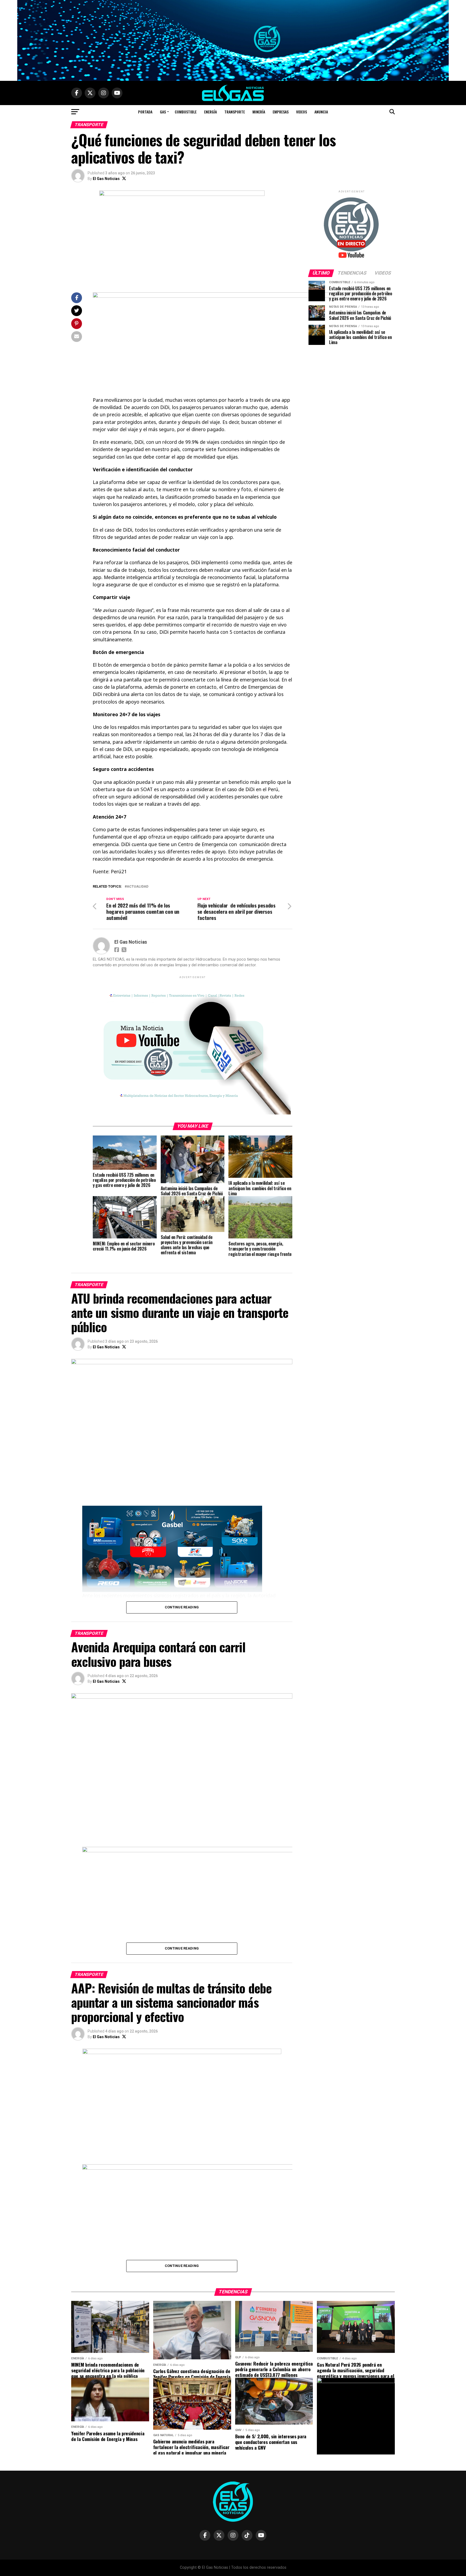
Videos (301, 112)
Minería (259, 112)
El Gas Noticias (106, 179)
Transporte (235, 112)
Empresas (281, 112)
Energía (210, 112)
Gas (163, 112)
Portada (145, 112)
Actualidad (138, 887)
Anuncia (321, 112)
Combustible (186, 112)
